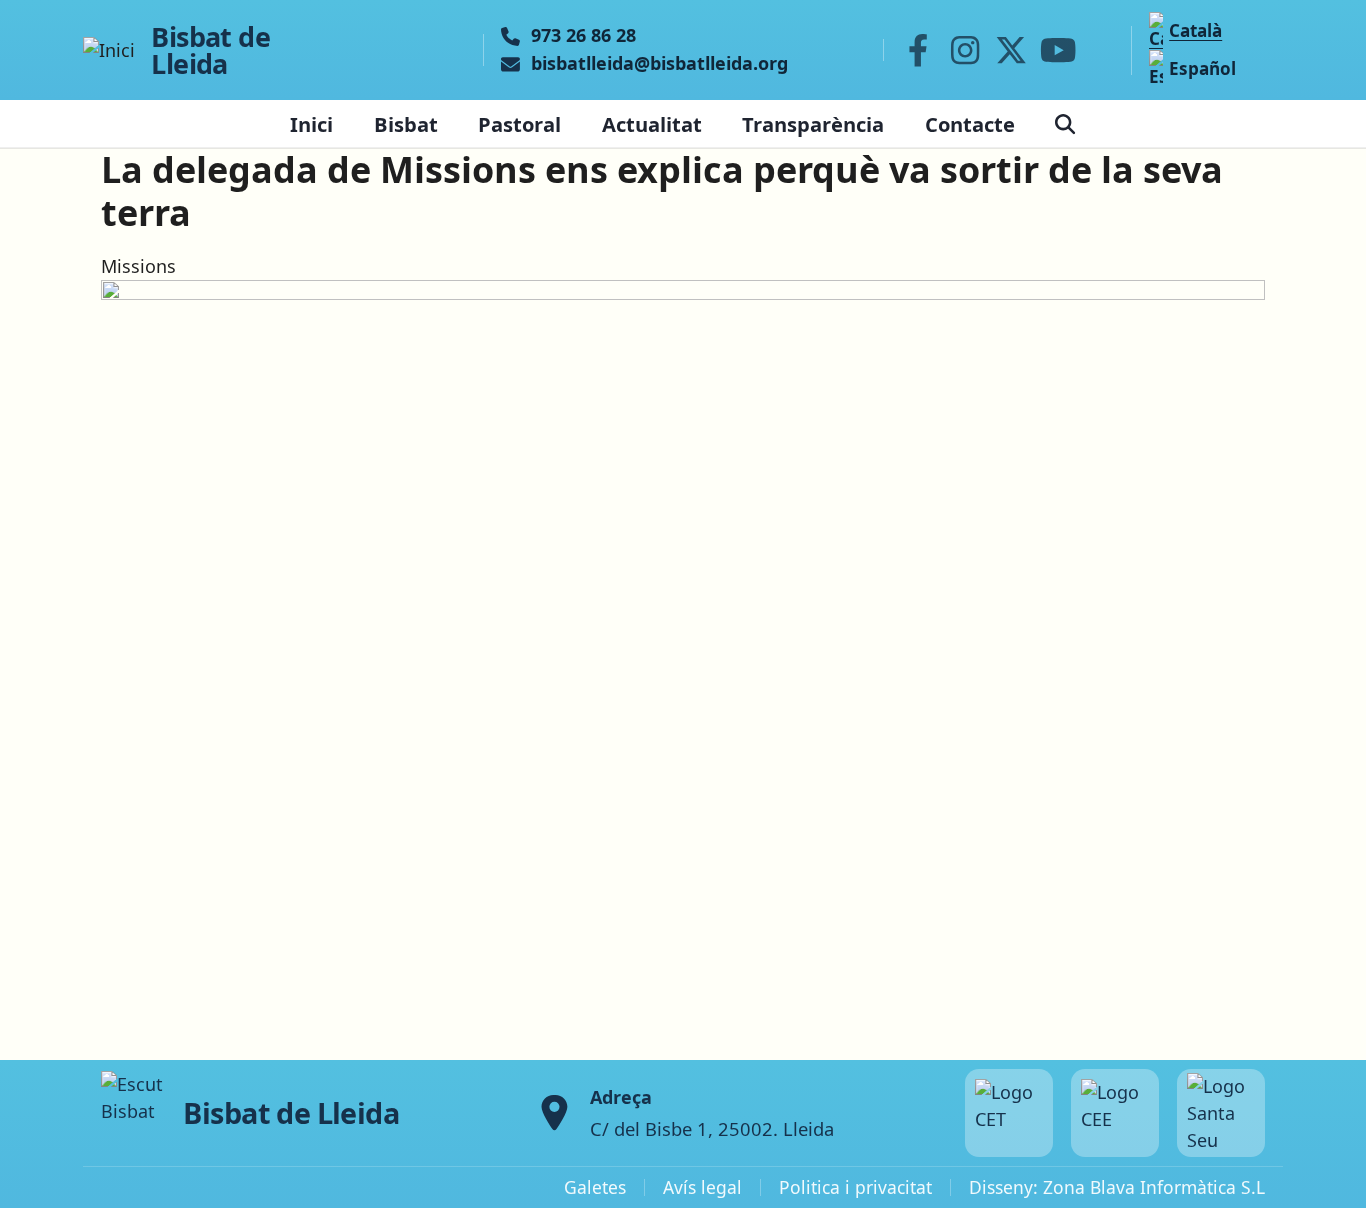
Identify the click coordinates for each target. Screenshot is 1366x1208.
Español (1202, 68)
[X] (1012, 50)
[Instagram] (965, 50)
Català (1195, 30)
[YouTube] (1058, 50)
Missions (138, 266)
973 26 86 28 (583, 36)
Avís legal (702, 1187)
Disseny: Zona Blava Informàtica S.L (1117, 1187)
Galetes (595, 1187)
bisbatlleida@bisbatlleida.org (659, 64)
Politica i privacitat (855, 1187)
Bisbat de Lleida (210, 50)
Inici (311, 124)
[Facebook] (918, 50)
